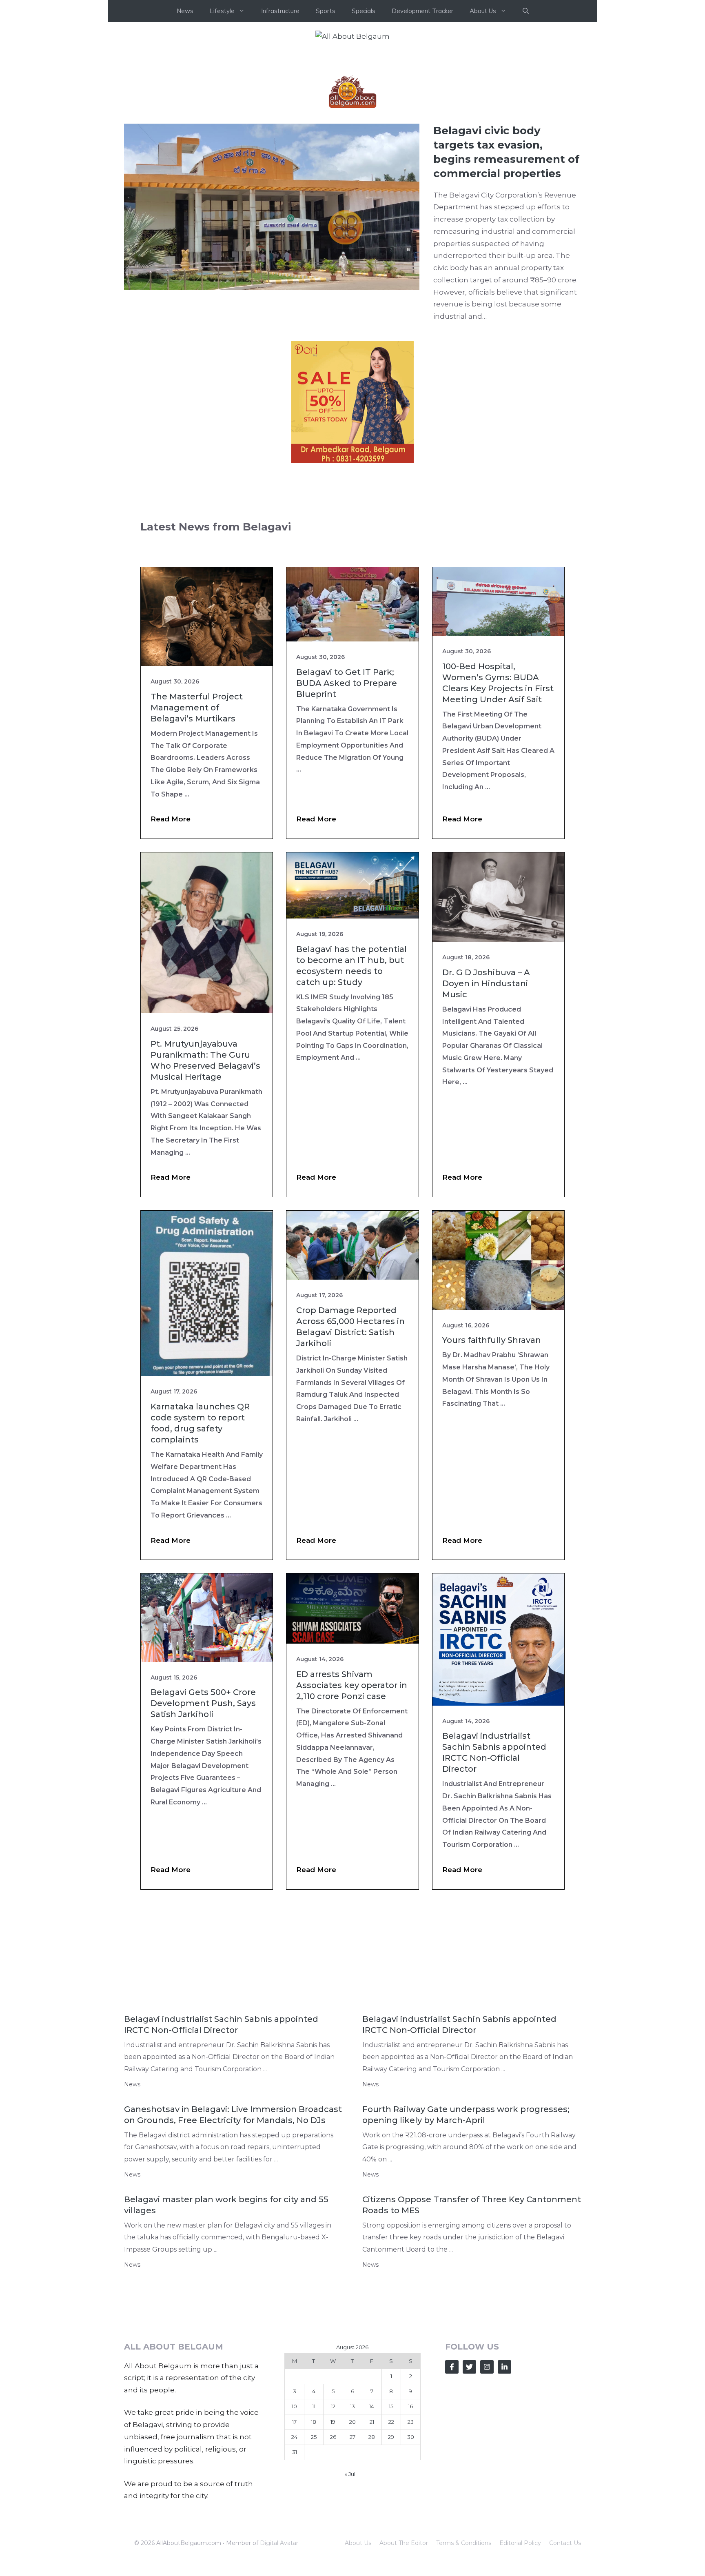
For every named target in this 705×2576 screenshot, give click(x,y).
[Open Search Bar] (526, 11)
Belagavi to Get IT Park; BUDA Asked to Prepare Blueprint (347, 805)
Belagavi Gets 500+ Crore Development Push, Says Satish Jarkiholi (203, 1826)
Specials (364, 11)
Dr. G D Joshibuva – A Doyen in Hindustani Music (486, 1106)
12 (333, 2529)
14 (372, 2529)
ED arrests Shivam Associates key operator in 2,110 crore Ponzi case (352, 1808)
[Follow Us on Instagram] (487, 2489)
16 (410, 2529)
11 (314, 2529)
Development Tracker (422, 11)
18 (314, 2544)
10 (294, 2529)
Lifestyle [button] (222, 11)
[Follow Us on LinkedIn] (504, 2489)
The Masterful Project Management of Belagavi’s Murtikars (197, 830)
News (185, 11)
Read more (171, 941)
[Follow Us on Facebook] (452, 2489)
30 (411, 2559)
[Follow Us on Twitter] (469, 2489)
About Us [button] (483, 11)
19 (333, 2544)
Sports (326, 11)
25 (314, 2559)
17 (294, 2544)
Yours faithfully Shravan (492, 1462)
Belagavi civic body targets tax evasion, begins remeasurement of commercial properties (506, 274)
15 (391, 2529)
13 (352, 2529)
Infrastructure (280, 11)
